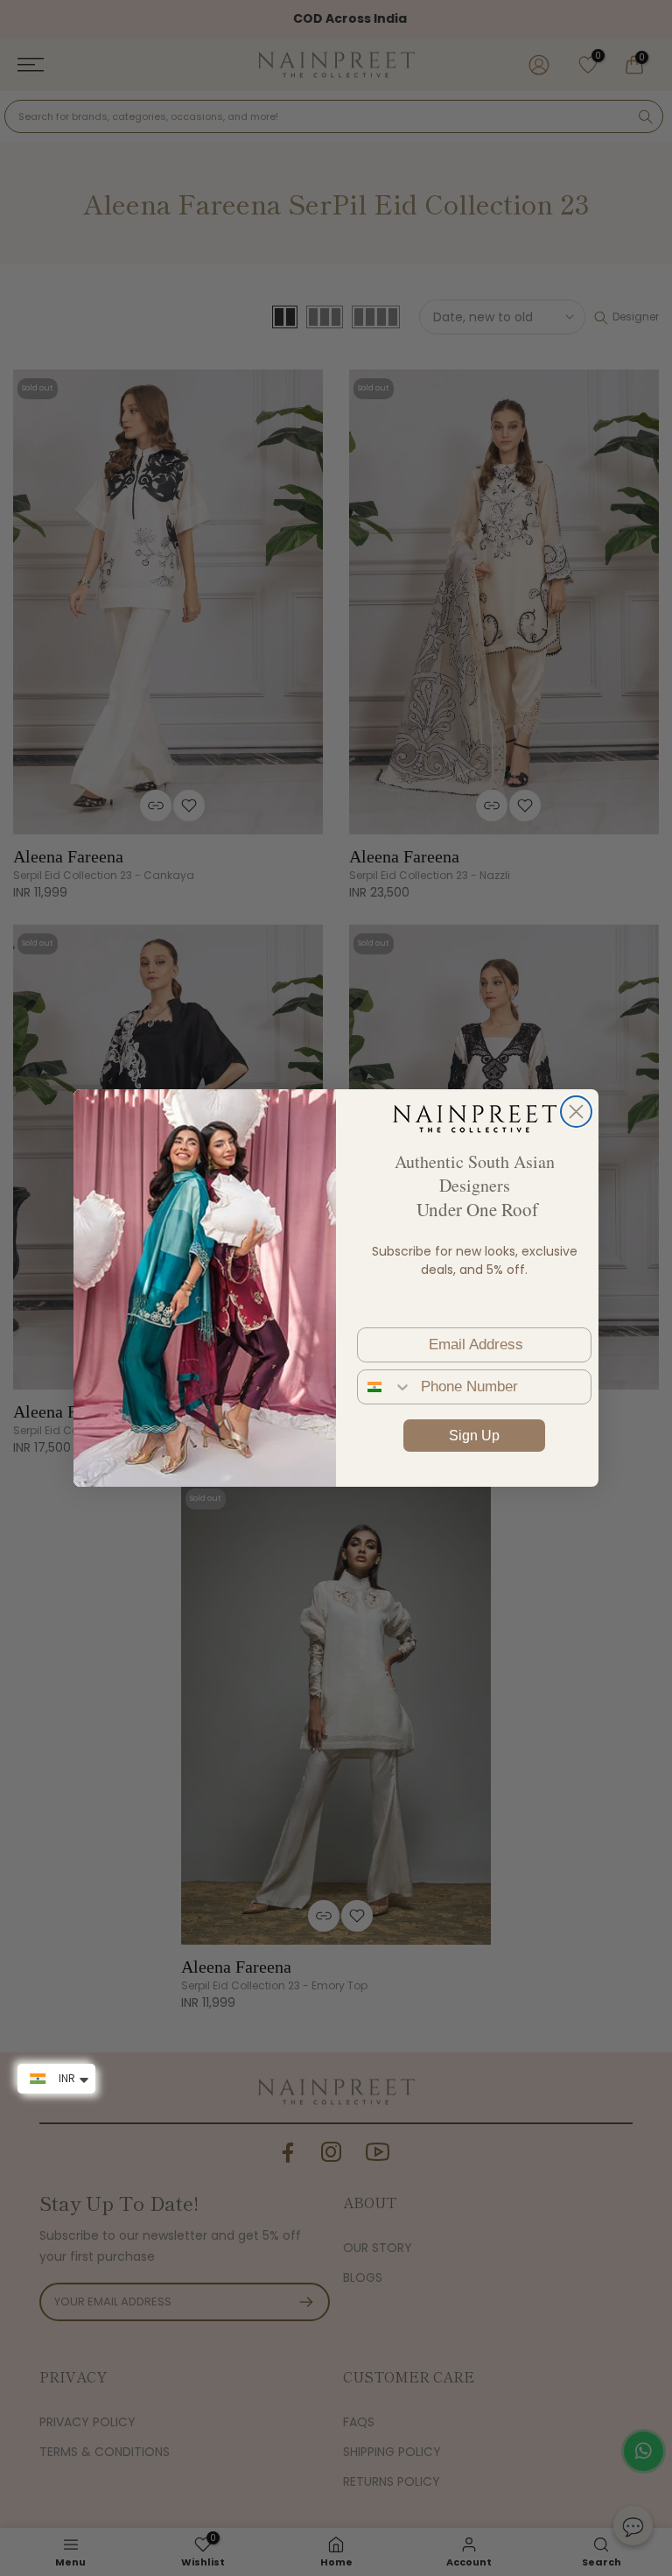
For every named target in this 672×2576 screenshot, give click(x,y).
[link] (474, 1118)
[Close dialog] (576, 1112)
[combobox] (385, 1387)
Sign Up (474, 1436)
